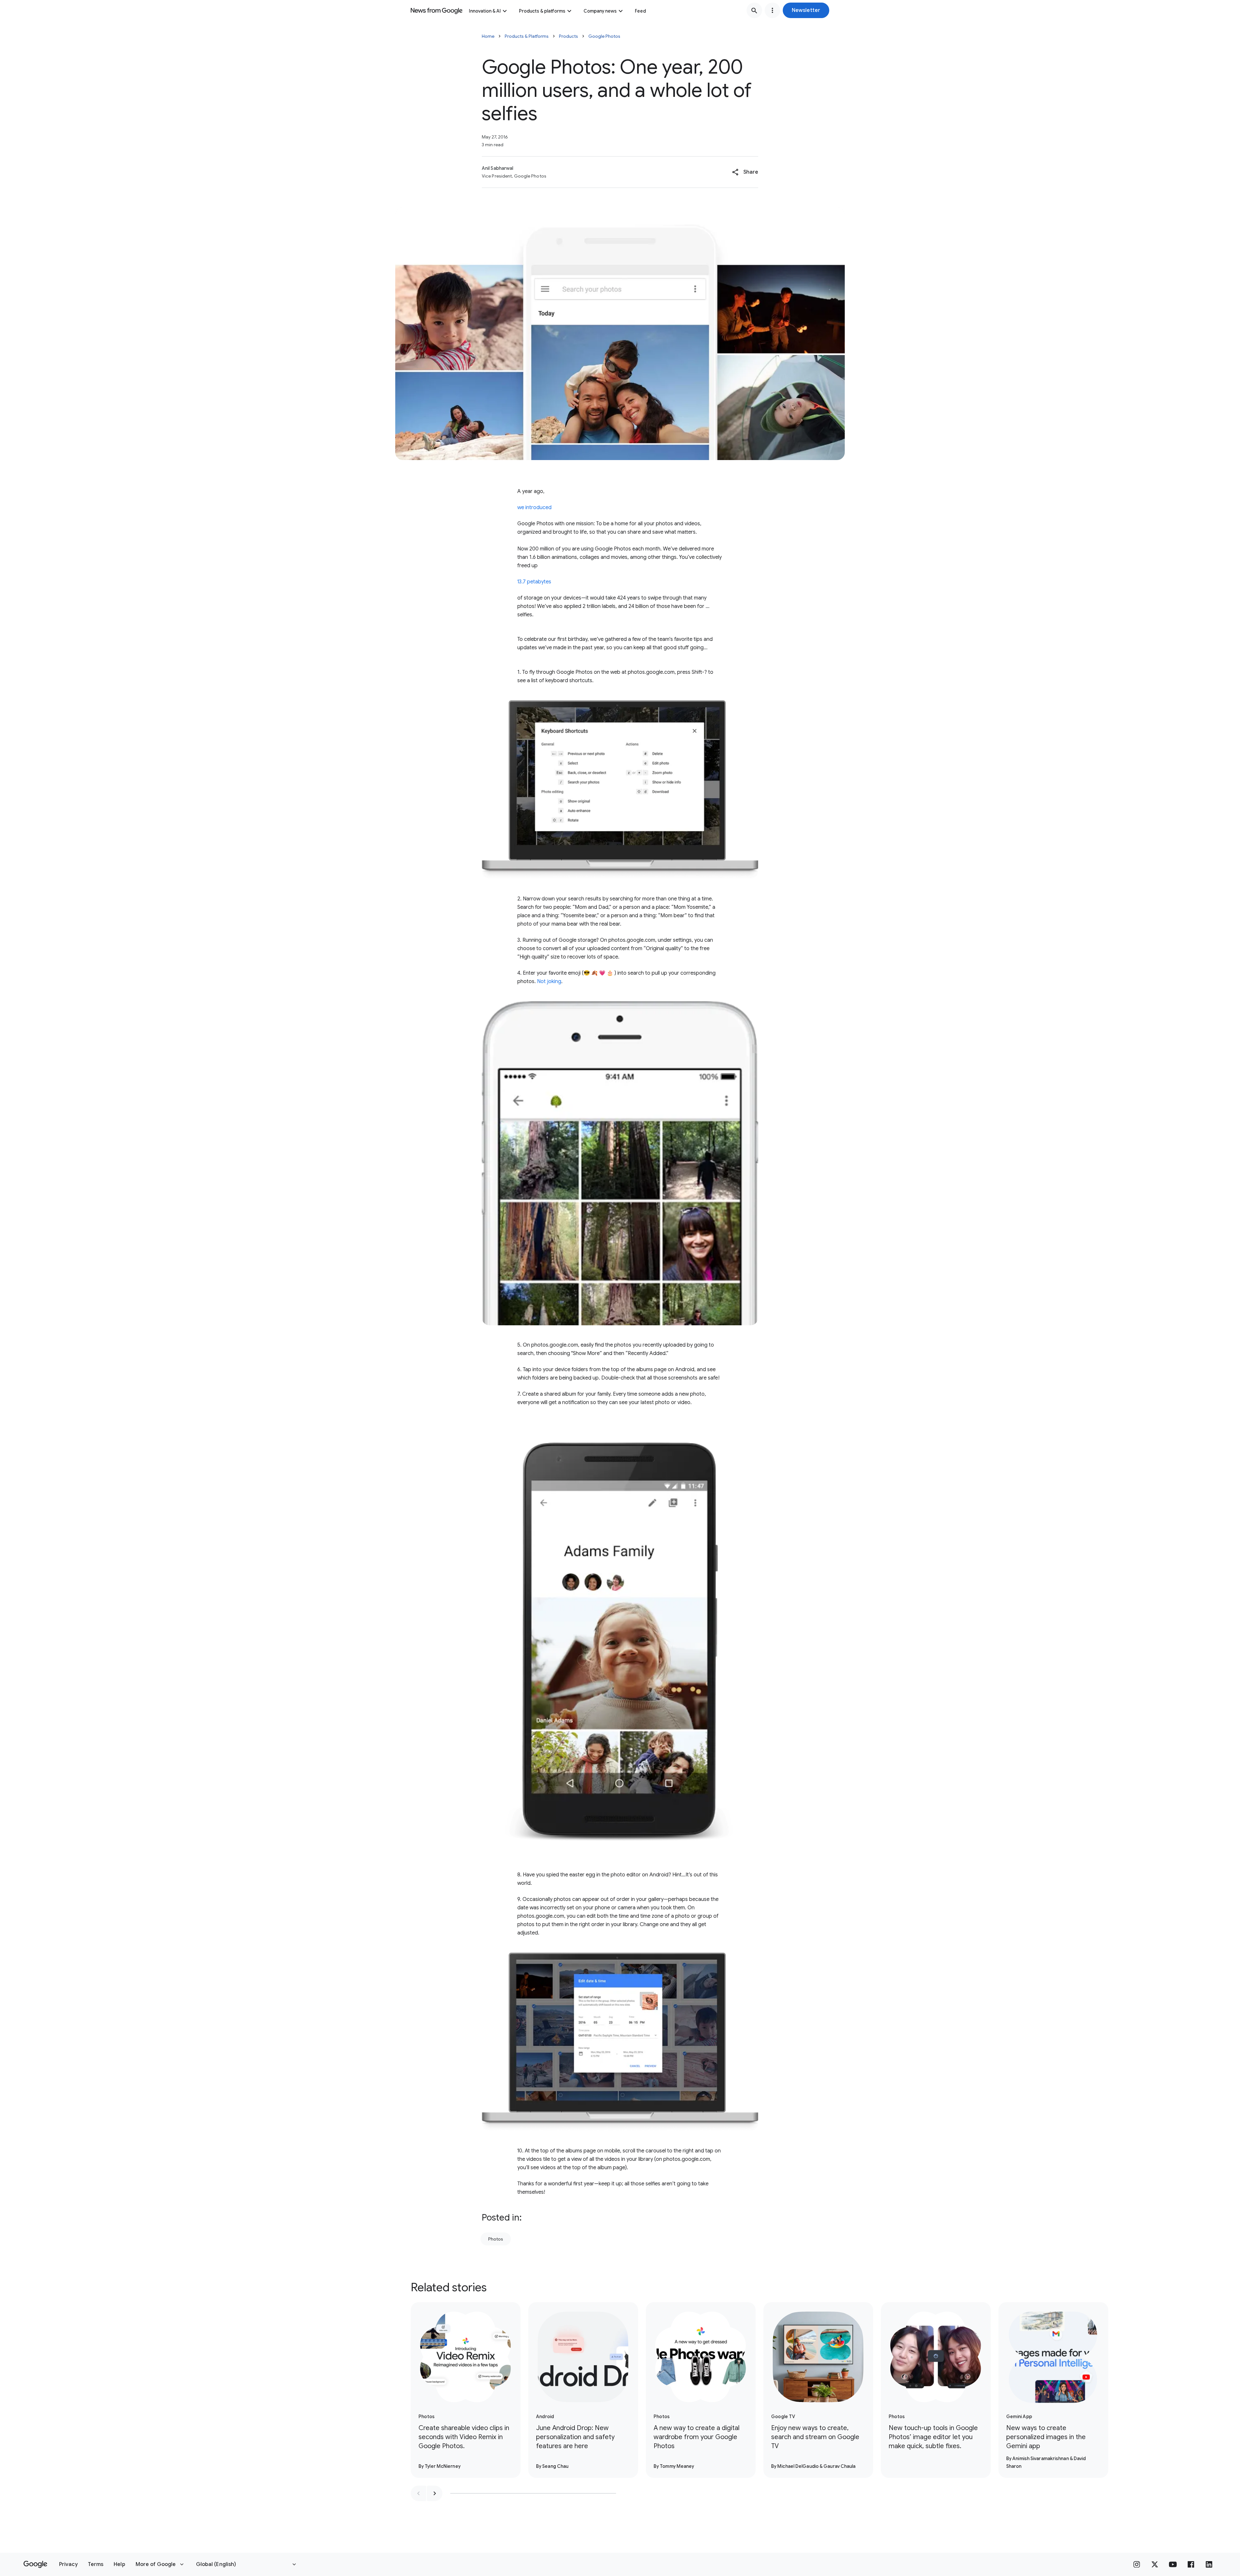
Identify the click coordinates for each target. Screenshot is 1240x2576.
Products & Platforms (527, 36)
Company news (600, 11)
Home (488, 36)
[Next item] (435, 2493)
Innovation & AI (485, 11)
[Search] (754, 10)
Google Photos (604, 36)
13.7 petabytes (534, 582)
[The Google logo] (35, 2564)
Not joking (549, 981)
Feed (640, 11)
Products (568, 36)
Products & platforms (542, 11)
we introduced (534, 508)
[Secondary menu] (772, 10)
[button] (806, 10)
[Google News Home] (437, 10)
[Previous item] (418, 2493)
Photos (496, 2239)
